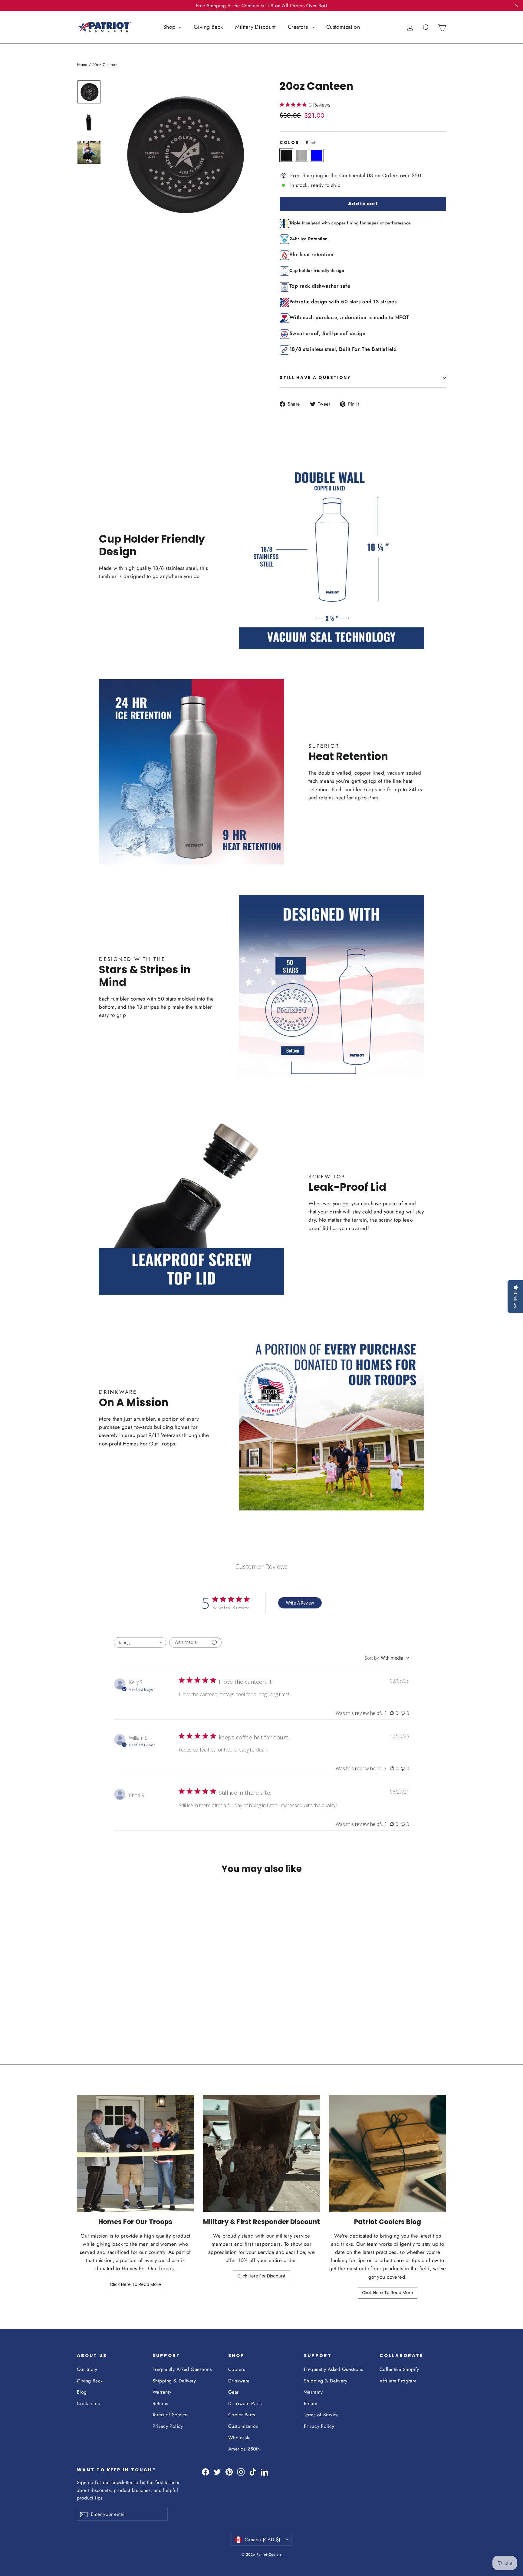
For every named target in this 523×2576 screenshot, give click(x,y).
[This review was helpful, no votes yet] (392, 1713)
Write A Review (300, 1603)
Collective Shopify (399, 2369)
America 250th (244, 2449)
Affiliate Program (398, 2381)
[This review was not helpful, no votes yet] (403, 1713)
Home (82, 65)
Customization (343, 27)
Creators (299, 27)
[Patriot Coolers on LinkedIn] (265, 2472)
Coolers (237, 2369)
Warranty (162, 2392)
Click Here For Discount (261, 2276)
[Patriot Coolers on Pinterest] (229, 2472)
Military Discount (255, 27)
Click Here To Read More (135, 2284)
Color (298, 142)
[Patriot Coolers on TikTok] (253, 2472)
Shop (170, 27)
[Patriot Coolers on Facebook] (206, 2472)
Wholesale (240, 2438)
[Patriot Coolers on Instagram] (241, 2472)
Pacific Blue (317, 155)
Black (286, 155)
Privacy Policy (168, 2426)
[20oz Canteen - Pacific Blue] (96, 2011)
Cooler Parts (242, 2415)
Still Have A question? (315, 378)
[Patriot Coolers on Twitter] (217, 2472)
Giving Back (208, 27)
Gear (234, 2392)
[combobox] (140, 1642)
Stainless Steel (302, 155)
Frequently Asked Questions (182, 2369)
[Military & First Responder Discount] (262, 2153)
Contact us (88, 2403)
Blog (82, 2392)
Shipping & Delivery (174, 2381)
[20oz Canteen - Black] (81, 2011)
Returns (160, 2403)
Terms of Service (170, 2415)
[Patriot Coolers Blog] (388, 2153)
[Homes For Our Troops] (135, 2153)
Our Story (87, 2369)
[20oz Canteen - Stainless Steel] (88, 2011)
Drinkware (239, 2381)
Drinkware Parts (245, 2403)
